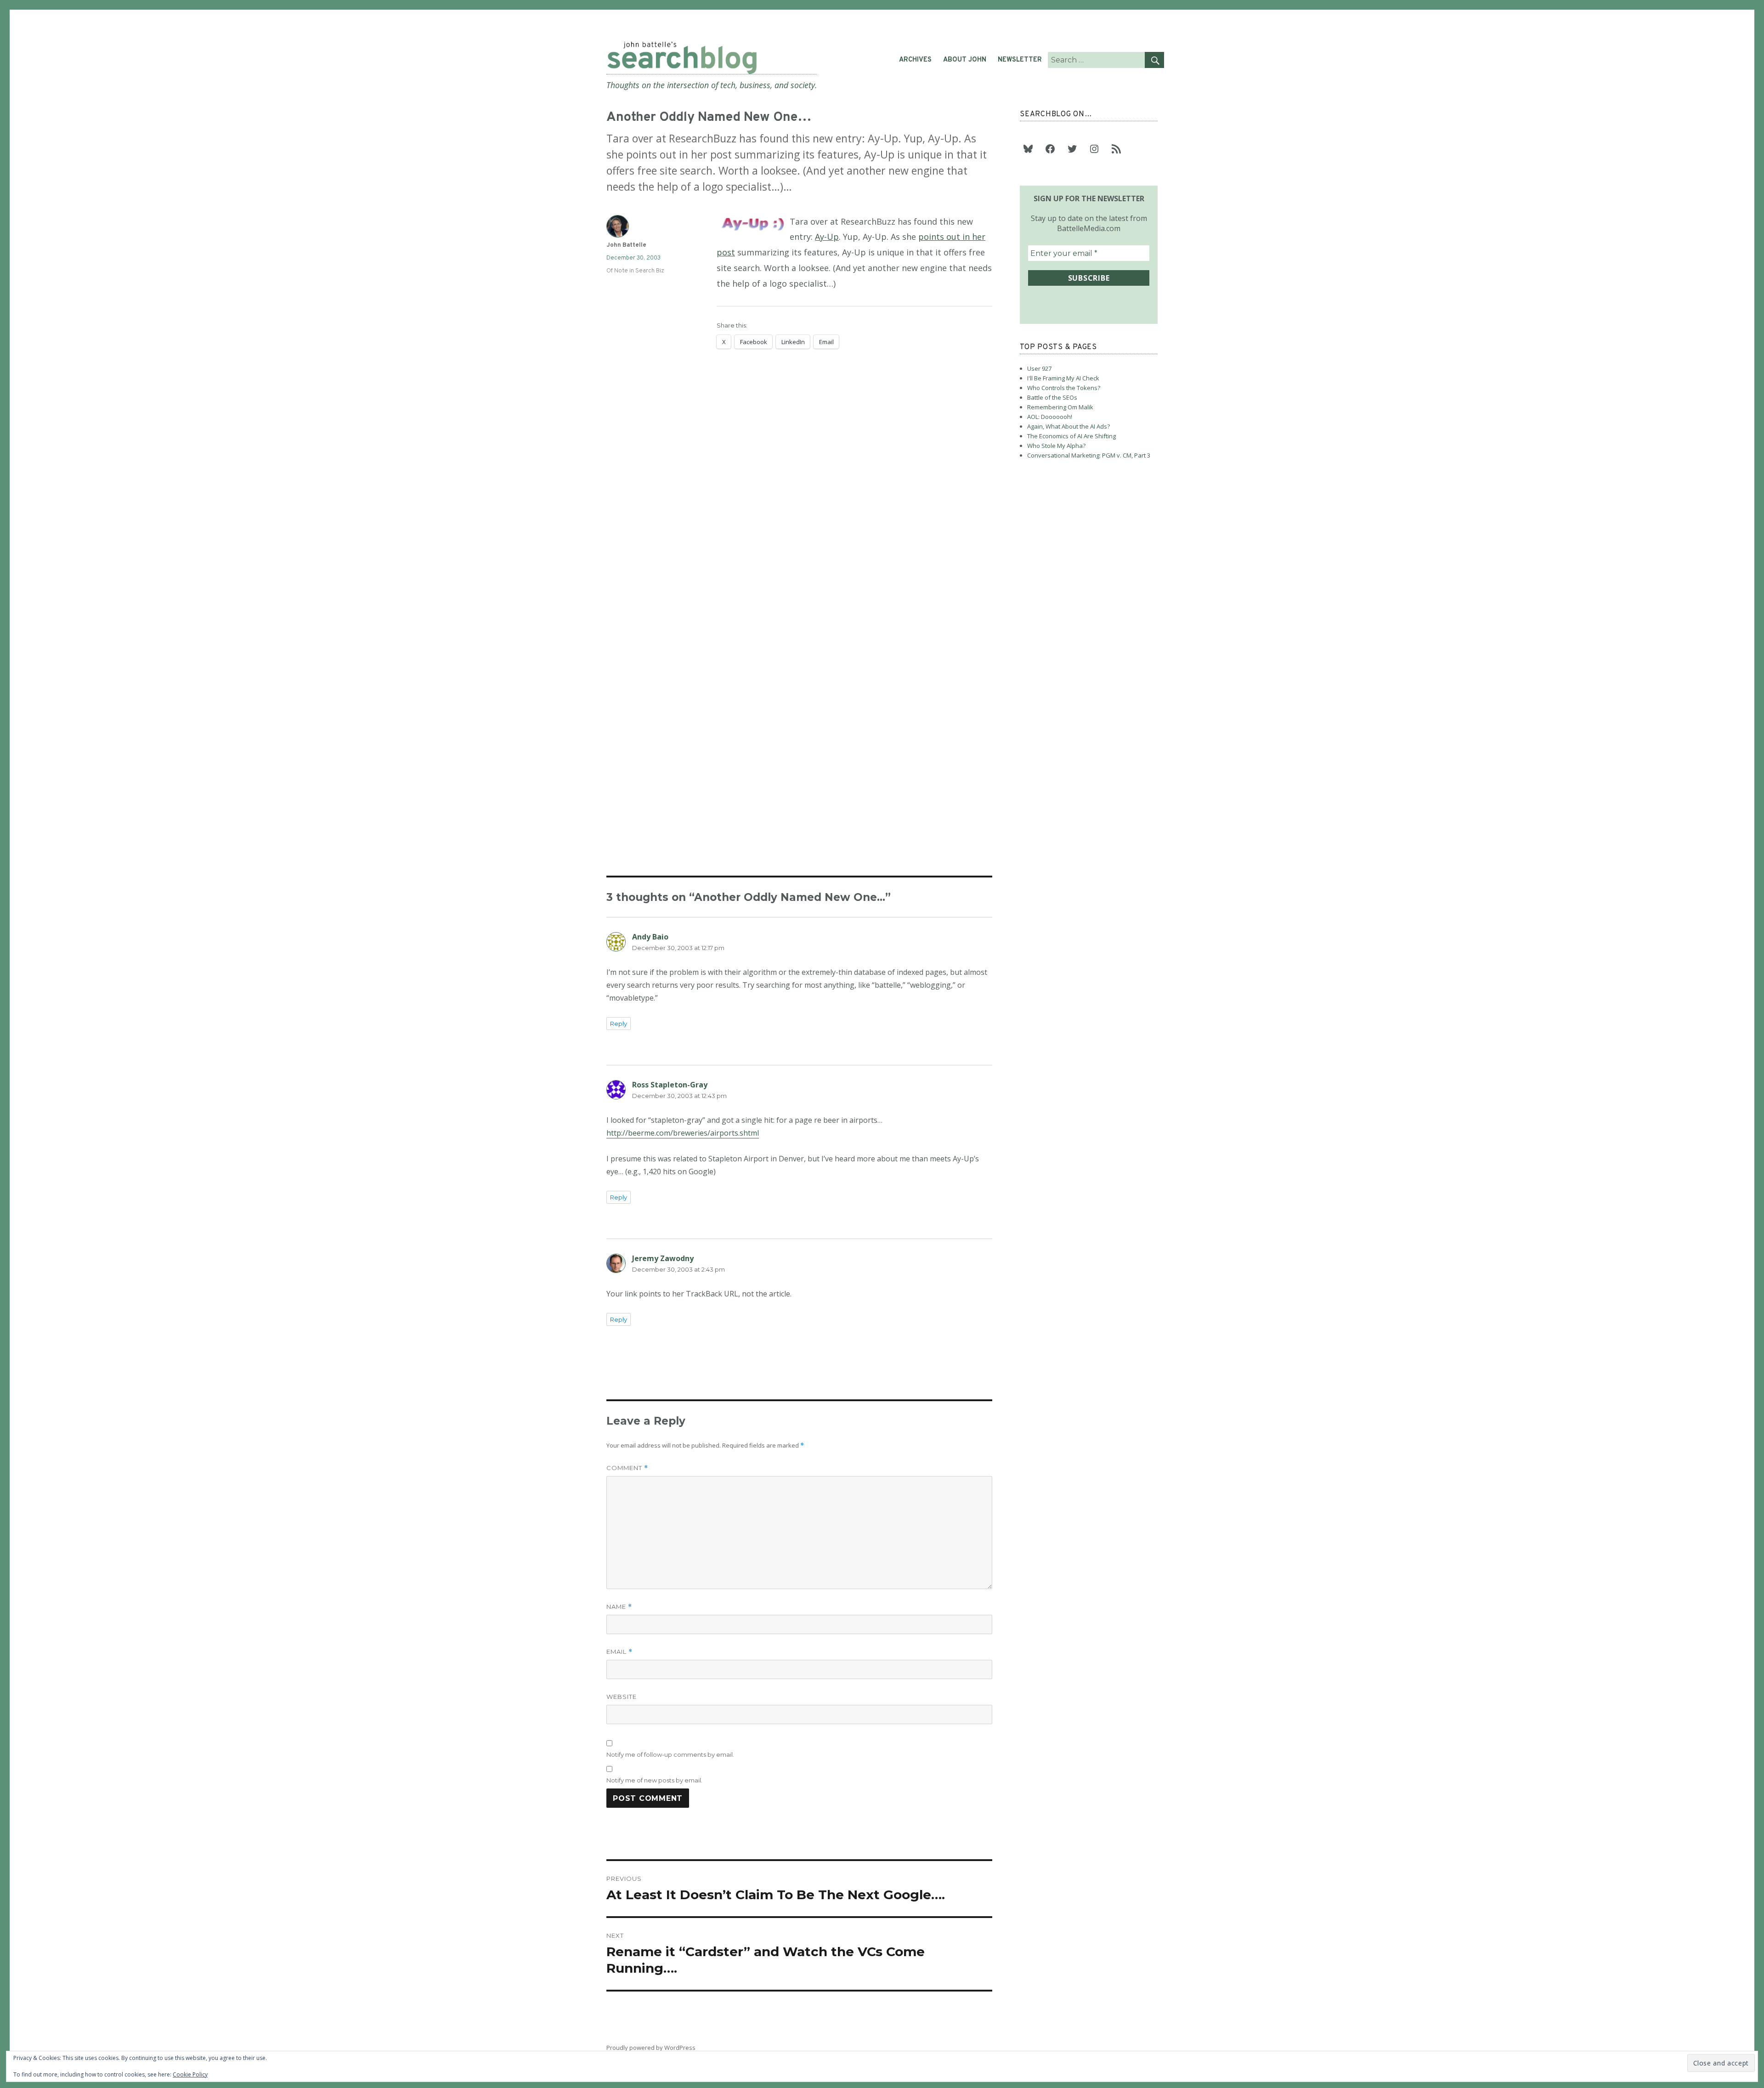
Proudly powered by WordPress (651, 2048)
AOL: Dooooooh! (1050, 417)
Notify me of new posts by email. (654, 1780)
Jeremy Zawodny (663, 1258)
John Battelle (626, 245)
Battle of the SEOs (1052, 397)
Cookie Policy (190, 2074)
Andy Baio (650, 937)
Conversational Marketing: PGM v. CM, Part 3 (1089, 455)
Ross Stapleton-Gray (670, 1085)
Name (619, 1607)
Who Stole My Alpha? (1056, 446)
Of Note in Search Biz (635, 271)
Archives (915, 60)
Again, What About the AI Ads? (1069, 426)
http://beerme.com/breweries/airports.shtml (683, 1133)
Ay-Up (827, 237)
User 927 (1039, 368)
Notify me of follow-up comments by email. (670, 1754)
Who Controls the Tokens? (1064, 388)
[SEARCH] (1154, 60)
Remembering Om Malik (1060, 407)
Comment (627, 1468)
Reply (619, 1024)
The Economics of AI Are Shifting (1071, 436)
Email (619, 1652)
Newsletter (1020, 60)
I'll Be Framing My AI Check (1063, 378)
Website (622, 1697)
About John (965, 60)
